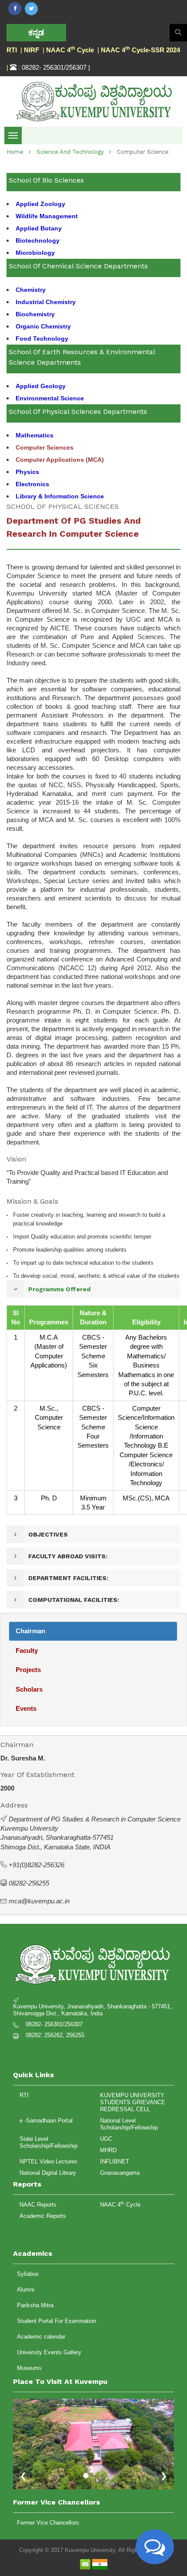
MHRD (108, 2150)
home (15, 152)
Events (26, 1708)
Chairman (30, 1631)
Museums (29, 2368)
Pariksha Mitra (35, 2305)
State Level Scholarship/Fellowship (48, 2142)
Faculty (27, 1650)
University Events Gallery (49, 2352)
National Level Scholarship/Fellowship (129, 2124)
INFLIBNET (115, 2161)
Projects (28, 1670)
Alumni (26, 2290)
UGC (106, 2139)
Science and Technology (70, 152)
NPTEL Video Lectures (48, 2161)
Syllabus (28, 2274)
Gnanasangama (120, 2173)
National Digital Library (48, 2173)
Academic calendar (41, 2337)
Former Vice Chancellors (48, 2523)
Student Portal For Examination (57, 2321)
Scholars (29, 1689)
